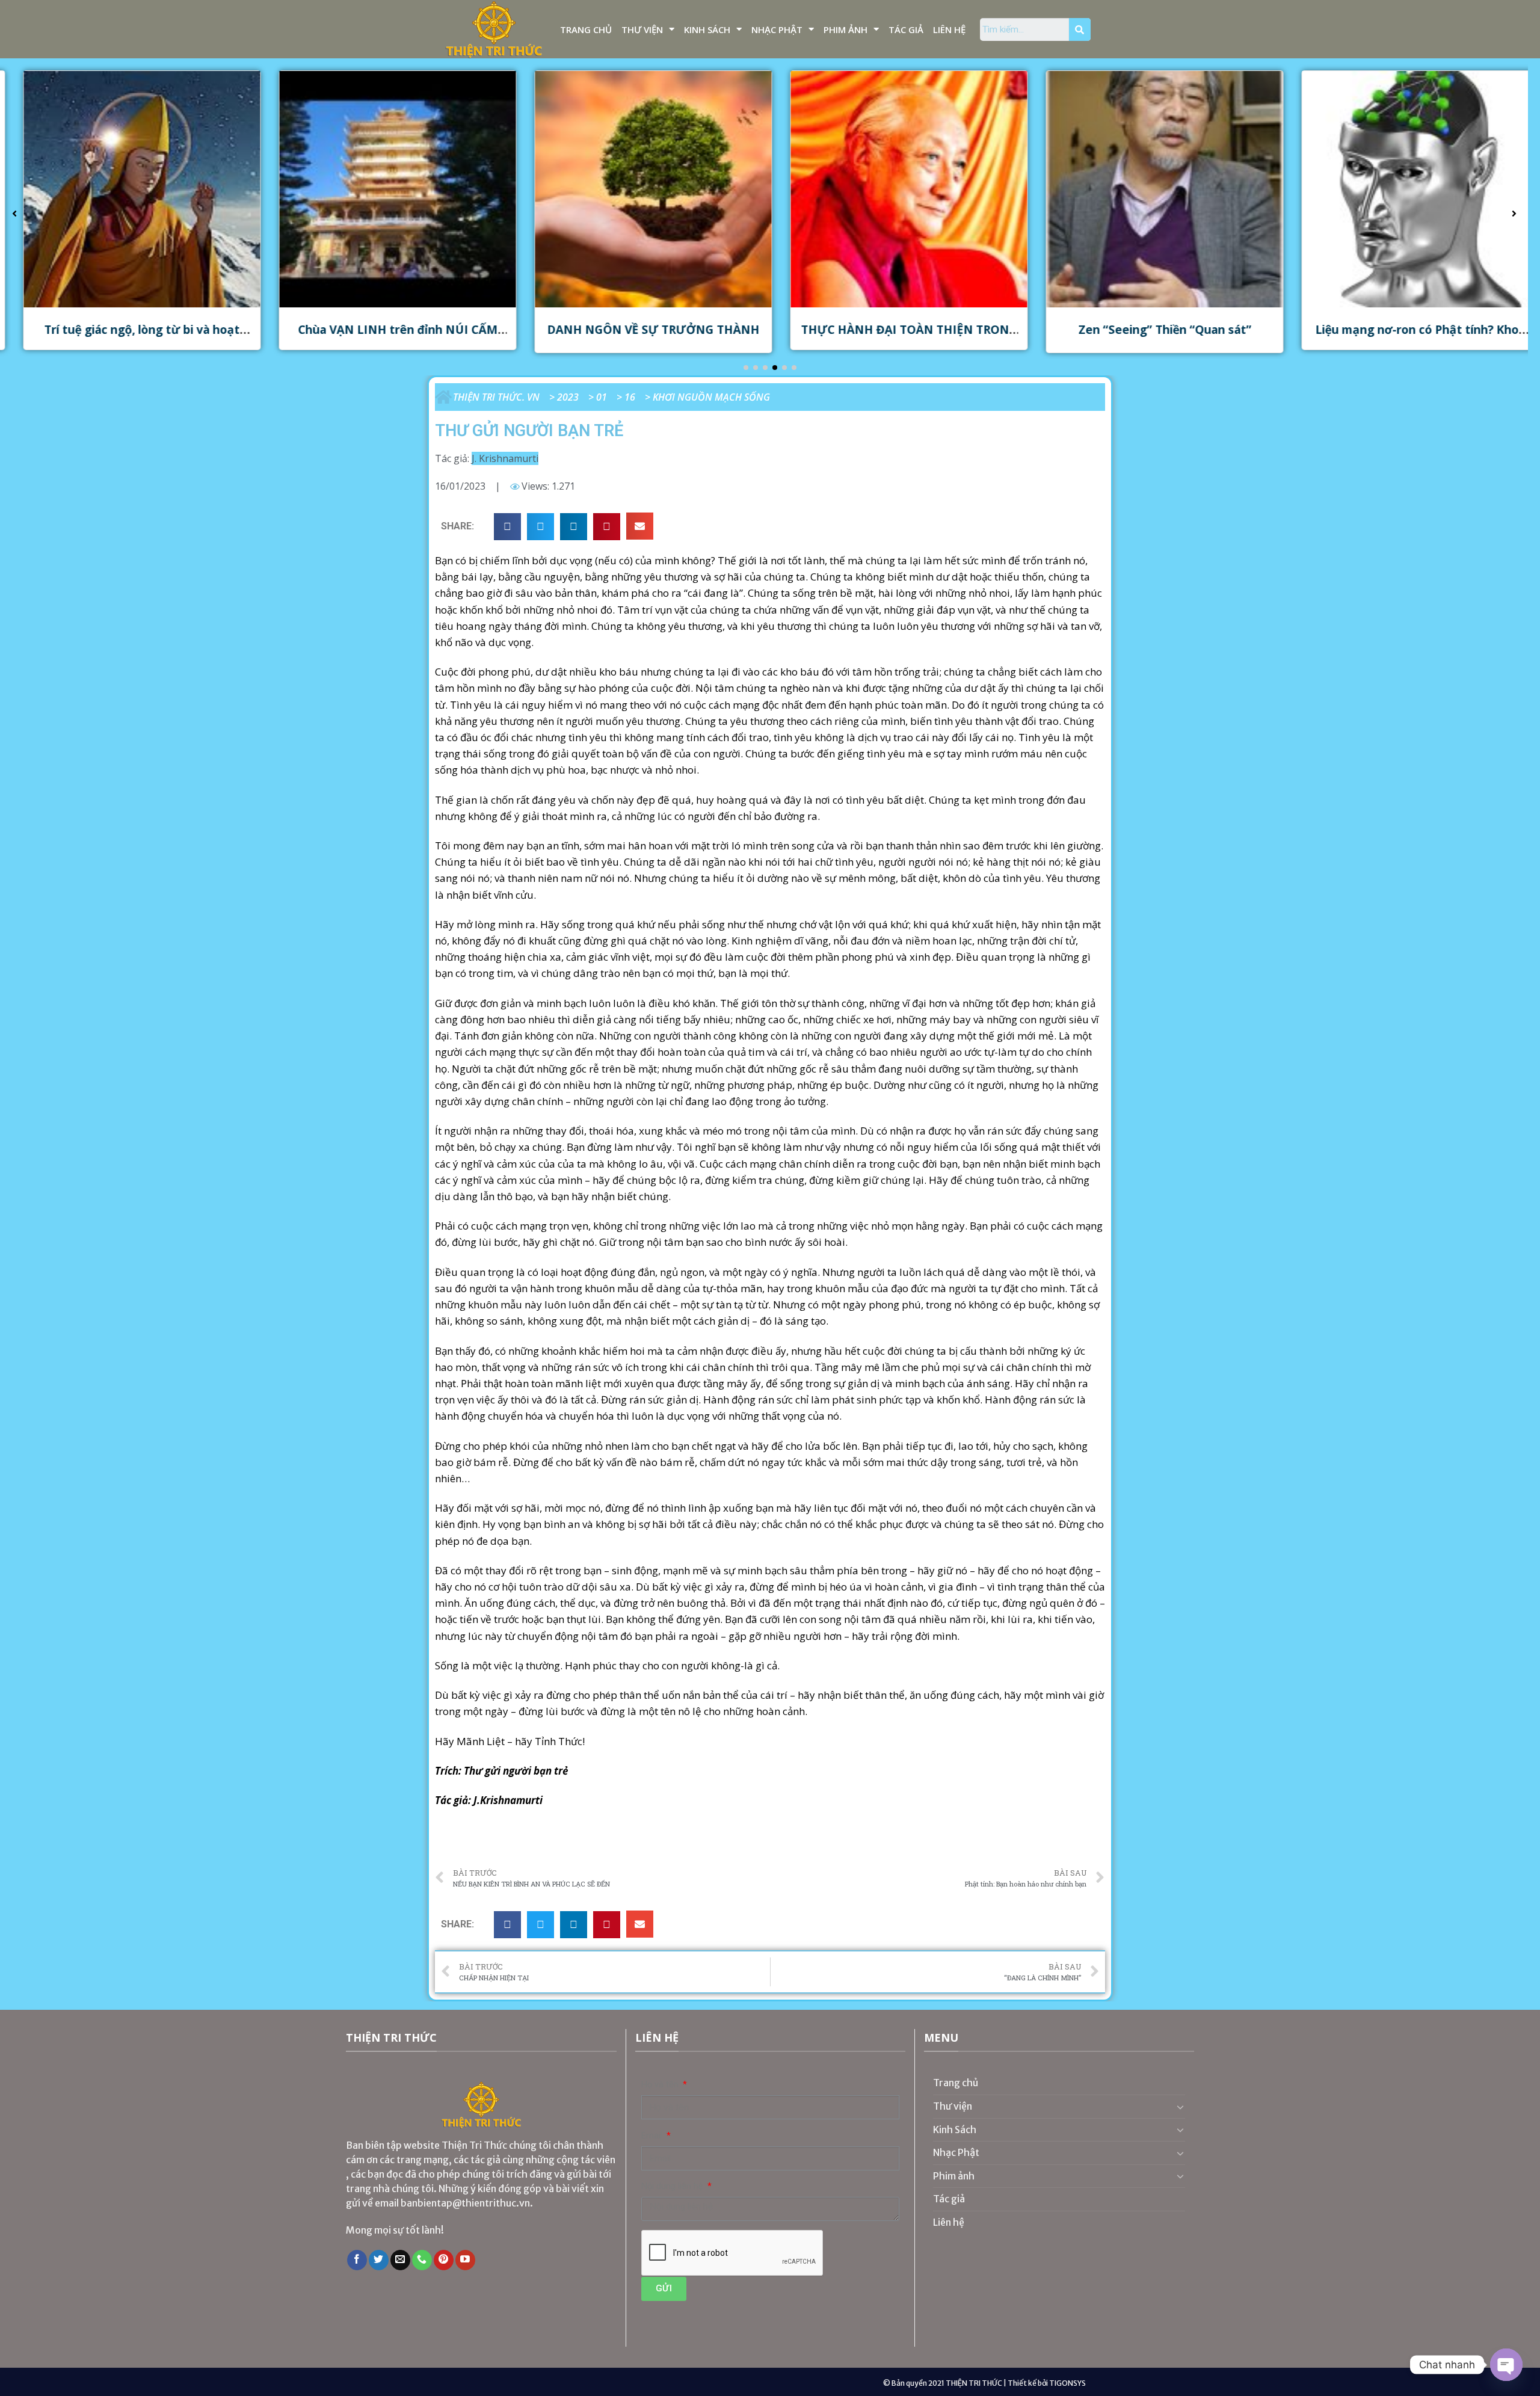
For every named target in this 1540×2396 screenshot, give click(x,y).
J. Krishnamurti (505, 458)
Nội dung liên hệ (673, 2186)
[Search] (1080, 29)
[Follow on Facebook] (357, 2260)
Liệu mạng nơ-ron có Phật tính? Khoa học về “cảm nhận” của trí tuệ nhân (1403, 337)
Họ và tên (661, 2085)
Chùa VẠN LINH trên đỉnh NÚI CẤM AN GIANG (381, 337)
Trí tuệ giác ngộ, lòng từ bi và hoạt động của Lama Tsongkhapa (125, 337)
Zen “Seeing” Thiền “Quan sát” (1148, 329)
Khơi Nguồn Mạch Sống (711, 397)
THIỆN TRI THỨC (974, 2383)
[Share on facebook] (507, 527)
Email (653, 2136)
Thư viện (642, 29)
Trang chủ (586, 29)
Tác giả (906, 29)
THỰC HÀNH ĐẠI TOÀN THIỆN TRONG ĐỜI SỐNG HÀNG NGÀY (892, 337)
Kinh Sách (707, 29)
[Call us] (422, 2260)
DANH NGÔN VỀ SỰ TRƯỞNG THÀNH (636, 329)
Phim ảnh (845, 29)
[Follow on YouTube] (465, 2260)
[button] (746, 368)
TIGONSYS (1067, 2383)
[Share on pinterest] (607, 527)
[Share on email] (640, 526)
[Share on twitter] (541, 527)
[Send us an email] (400, 2260)
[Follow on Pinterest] (444, 2260)
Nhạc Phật (777, 29)
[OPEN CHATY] (1506, 2365)
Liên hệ (949, 29)
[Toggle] (1180, 2107)
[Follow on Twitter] (379, 2260)
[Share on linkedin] (574, 527)
